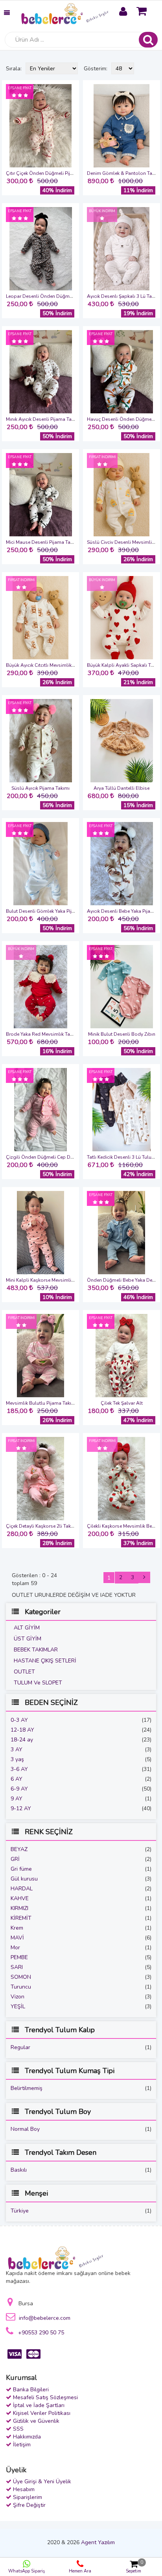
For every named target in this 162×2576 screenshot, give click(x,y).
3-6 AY (19, 1769)
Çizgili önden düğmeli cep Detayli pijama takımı (60, 1157)
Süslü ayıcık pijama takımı (40, 788)
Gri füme (21, 1869)
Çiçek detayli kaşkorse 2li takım (41, 1526)
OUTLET (24, 1672)
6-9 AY (19, 1789)
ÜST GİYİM (28, 1639)
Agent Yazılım (98, 2542)
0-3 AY (19, 1720)
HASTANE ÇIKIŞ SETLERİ (45, 1661)
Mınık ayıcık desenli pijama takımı (43, 419)
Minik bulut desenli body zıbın (122, 1034)
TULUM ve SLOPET (38, 1683)
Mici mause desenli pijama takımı (43, 542)
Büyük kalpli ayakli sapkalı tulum (124, 665)
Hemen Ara (80, 2571)
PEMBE (19, 1957)
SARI (17, 1967)
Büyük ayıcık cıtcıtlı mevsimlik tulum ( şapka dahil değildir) (72, 665)
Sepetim (134, 2567)
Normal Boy (25, 2129)
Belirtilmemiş (27, 2088)
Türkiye (20, 2211)
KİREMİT (21, 1918)
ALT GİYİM (27, 1628)
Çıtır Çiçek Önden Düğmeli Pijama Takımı (51, 173)
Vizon (17, 1997)
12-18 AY (22, 1730)
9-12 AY (21, 1808)
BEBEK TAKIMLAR (36, 1650)
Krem (17, 1928)
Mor (15, 1948)
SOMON (21, 1977)
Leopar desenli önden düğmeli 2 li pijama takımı (60, 296)
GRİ (15, 1859)
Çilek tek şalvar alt (122, 1403)
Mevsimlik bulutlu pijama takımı (41, 1403)
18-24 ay (22, 1740)
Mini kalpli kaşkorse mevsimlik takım (47, 1280)
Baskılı (19, 2170)
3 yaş (17, 1759)
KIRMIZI (19, 1908)
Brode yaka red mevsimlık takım (42, 1034)
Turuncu (21, 1987)
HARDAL (22, 1889)
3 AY (17, 1749)
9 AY (17, 1799)
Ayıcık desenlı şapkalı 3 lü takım (123, 296)
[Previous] (144, 1577)
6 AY (17, 1779)
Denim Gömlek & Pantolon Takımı (124, 173)
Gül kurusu (24, 1879)
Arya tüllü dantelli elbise (121, 788)
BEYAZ (19, 1849)
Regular (20, 2047)
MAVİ (17, 1938)
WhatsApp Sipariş (27, 2571)
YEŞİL (18, 2006)
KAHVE (20, 1898)
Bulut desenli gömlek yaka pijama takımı (51, 911)
